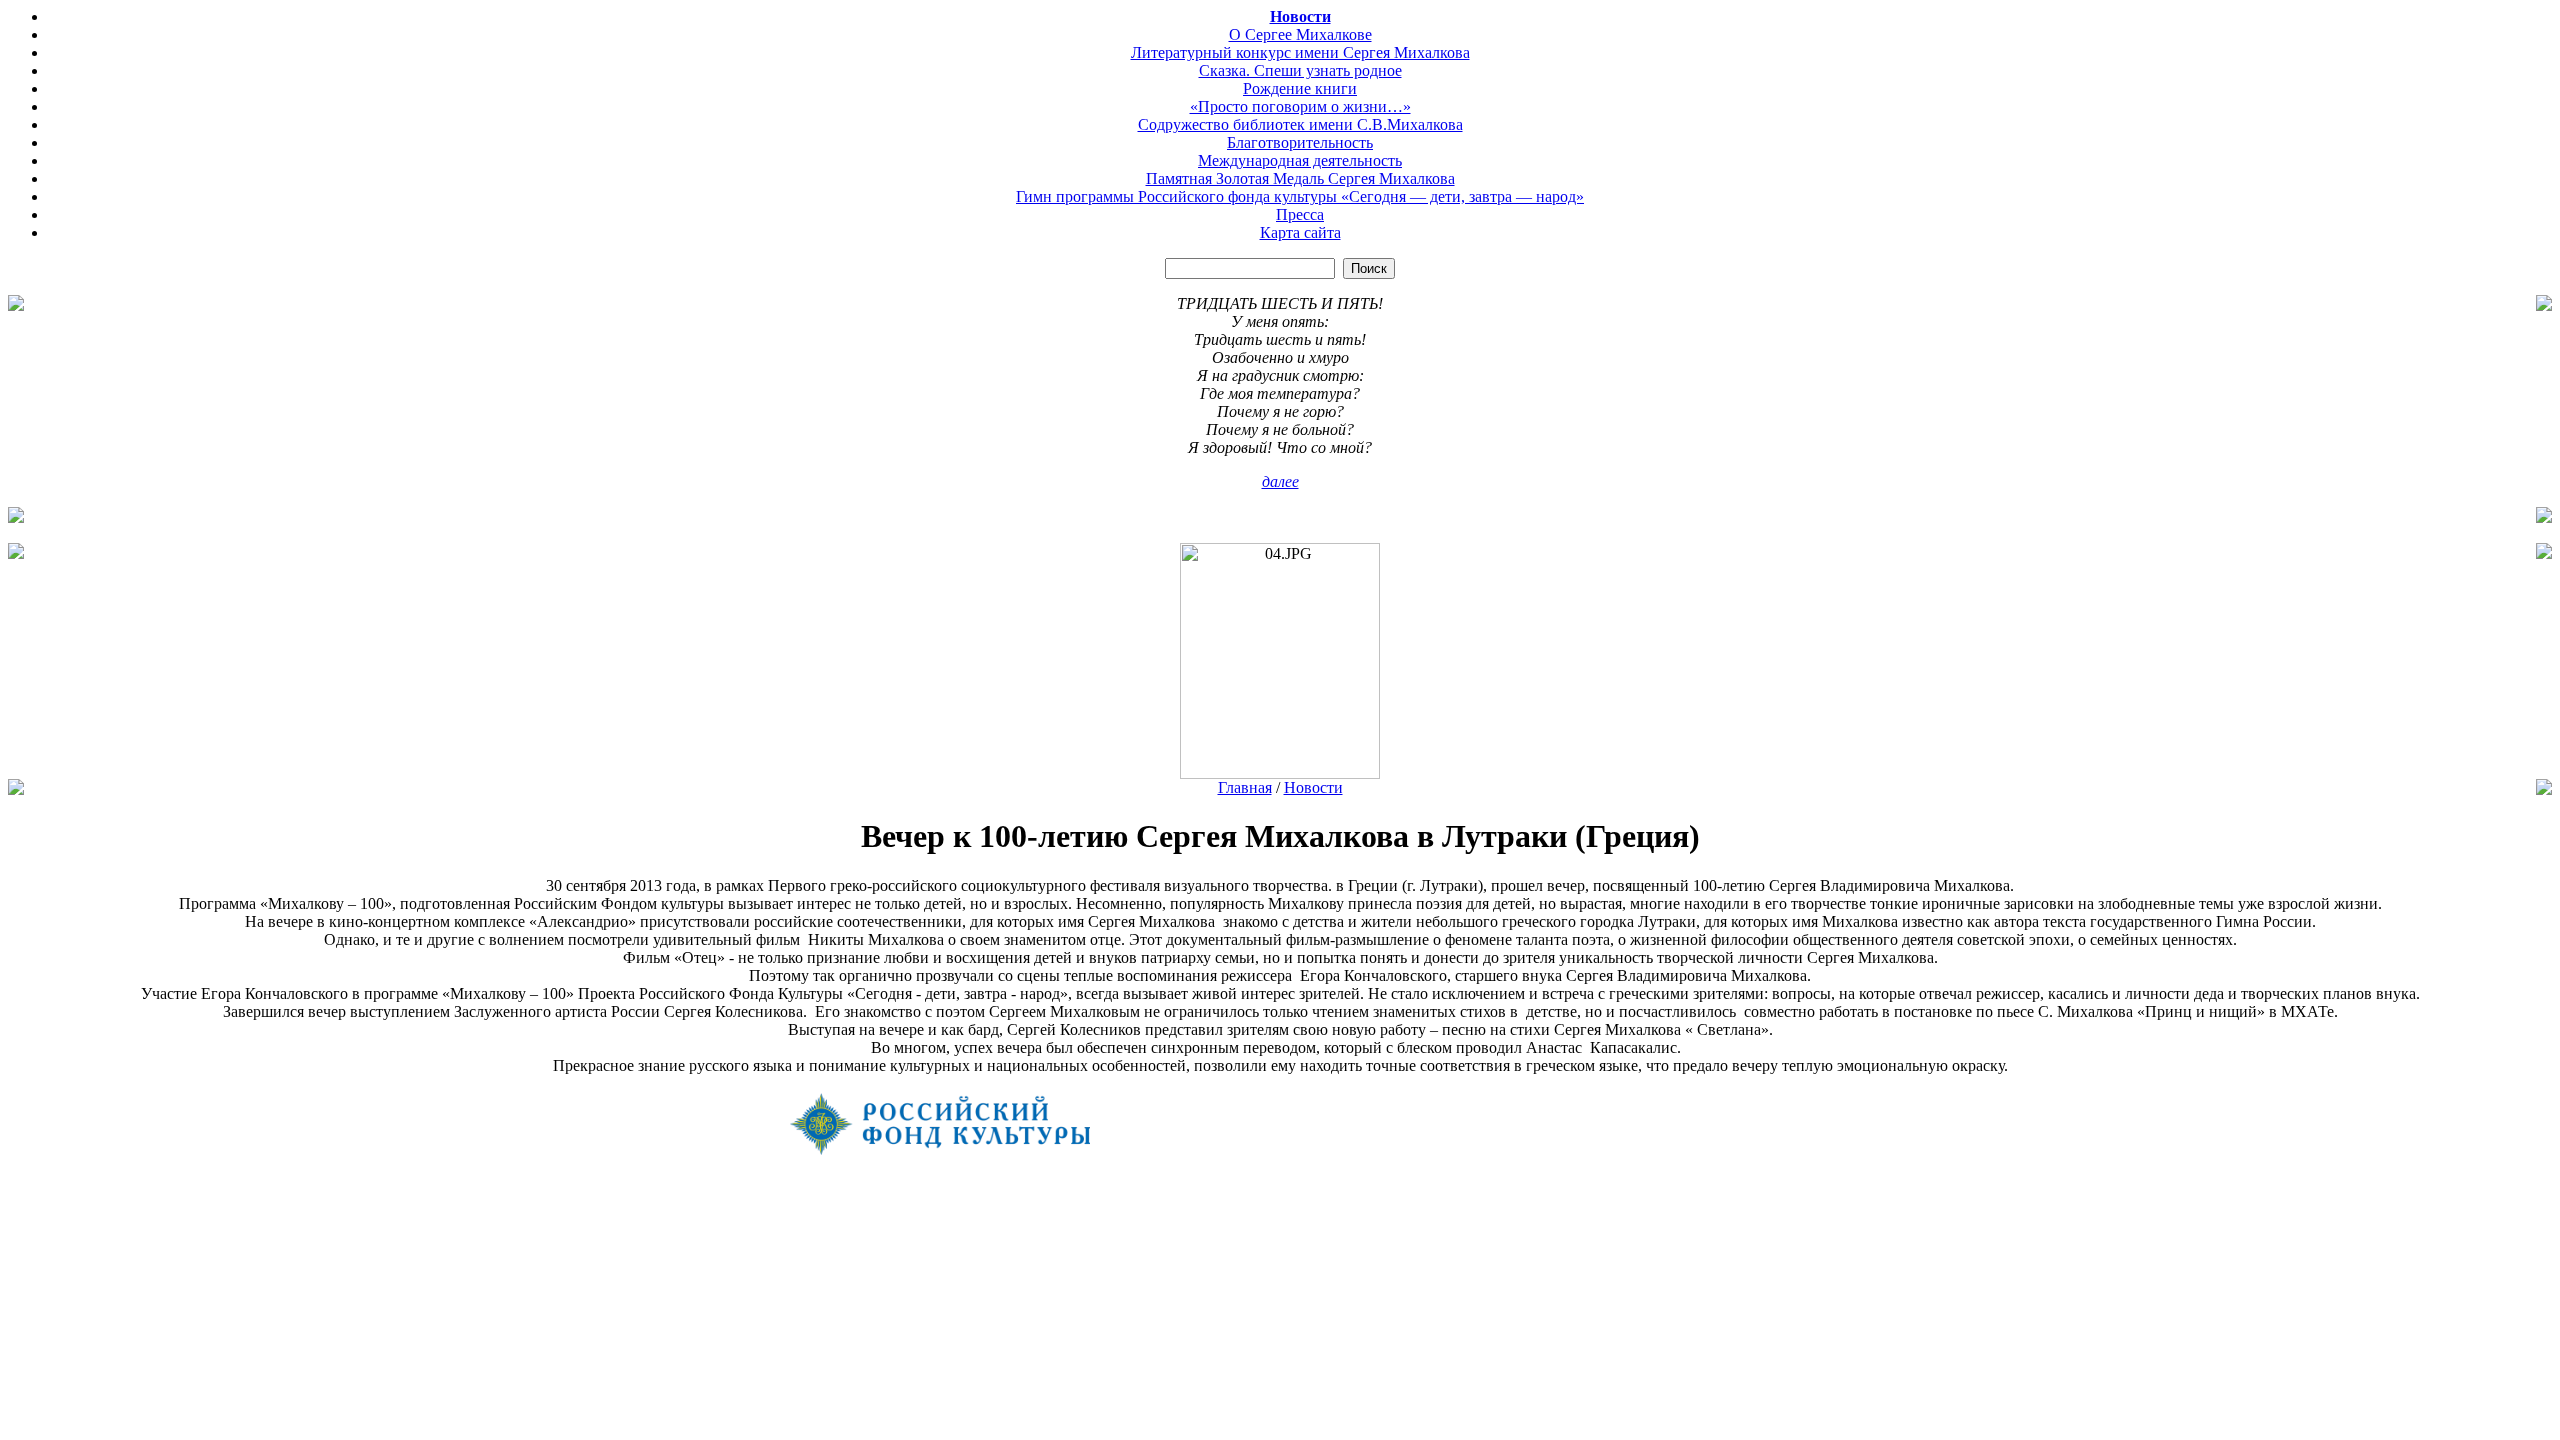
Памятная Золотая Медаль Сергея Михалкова (1300, 178)
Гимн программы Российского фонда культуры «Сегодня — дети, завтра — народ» (1300, 196)
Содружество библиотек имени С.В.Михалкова (1300, 124)
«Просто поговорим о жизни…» (1300, 106)
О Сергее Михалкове (1300, 34)
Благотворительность (1300, 142)
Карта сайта (1300, 232)
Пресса (1300, 214)
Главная (1245, 787)
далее (1280, 481)
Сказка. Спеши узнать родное (1300, 70)
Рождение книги (1300, 88)
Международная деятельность (1300, 160)
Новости (1300, 16)
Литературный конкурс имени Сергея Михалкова (1300, 52)
